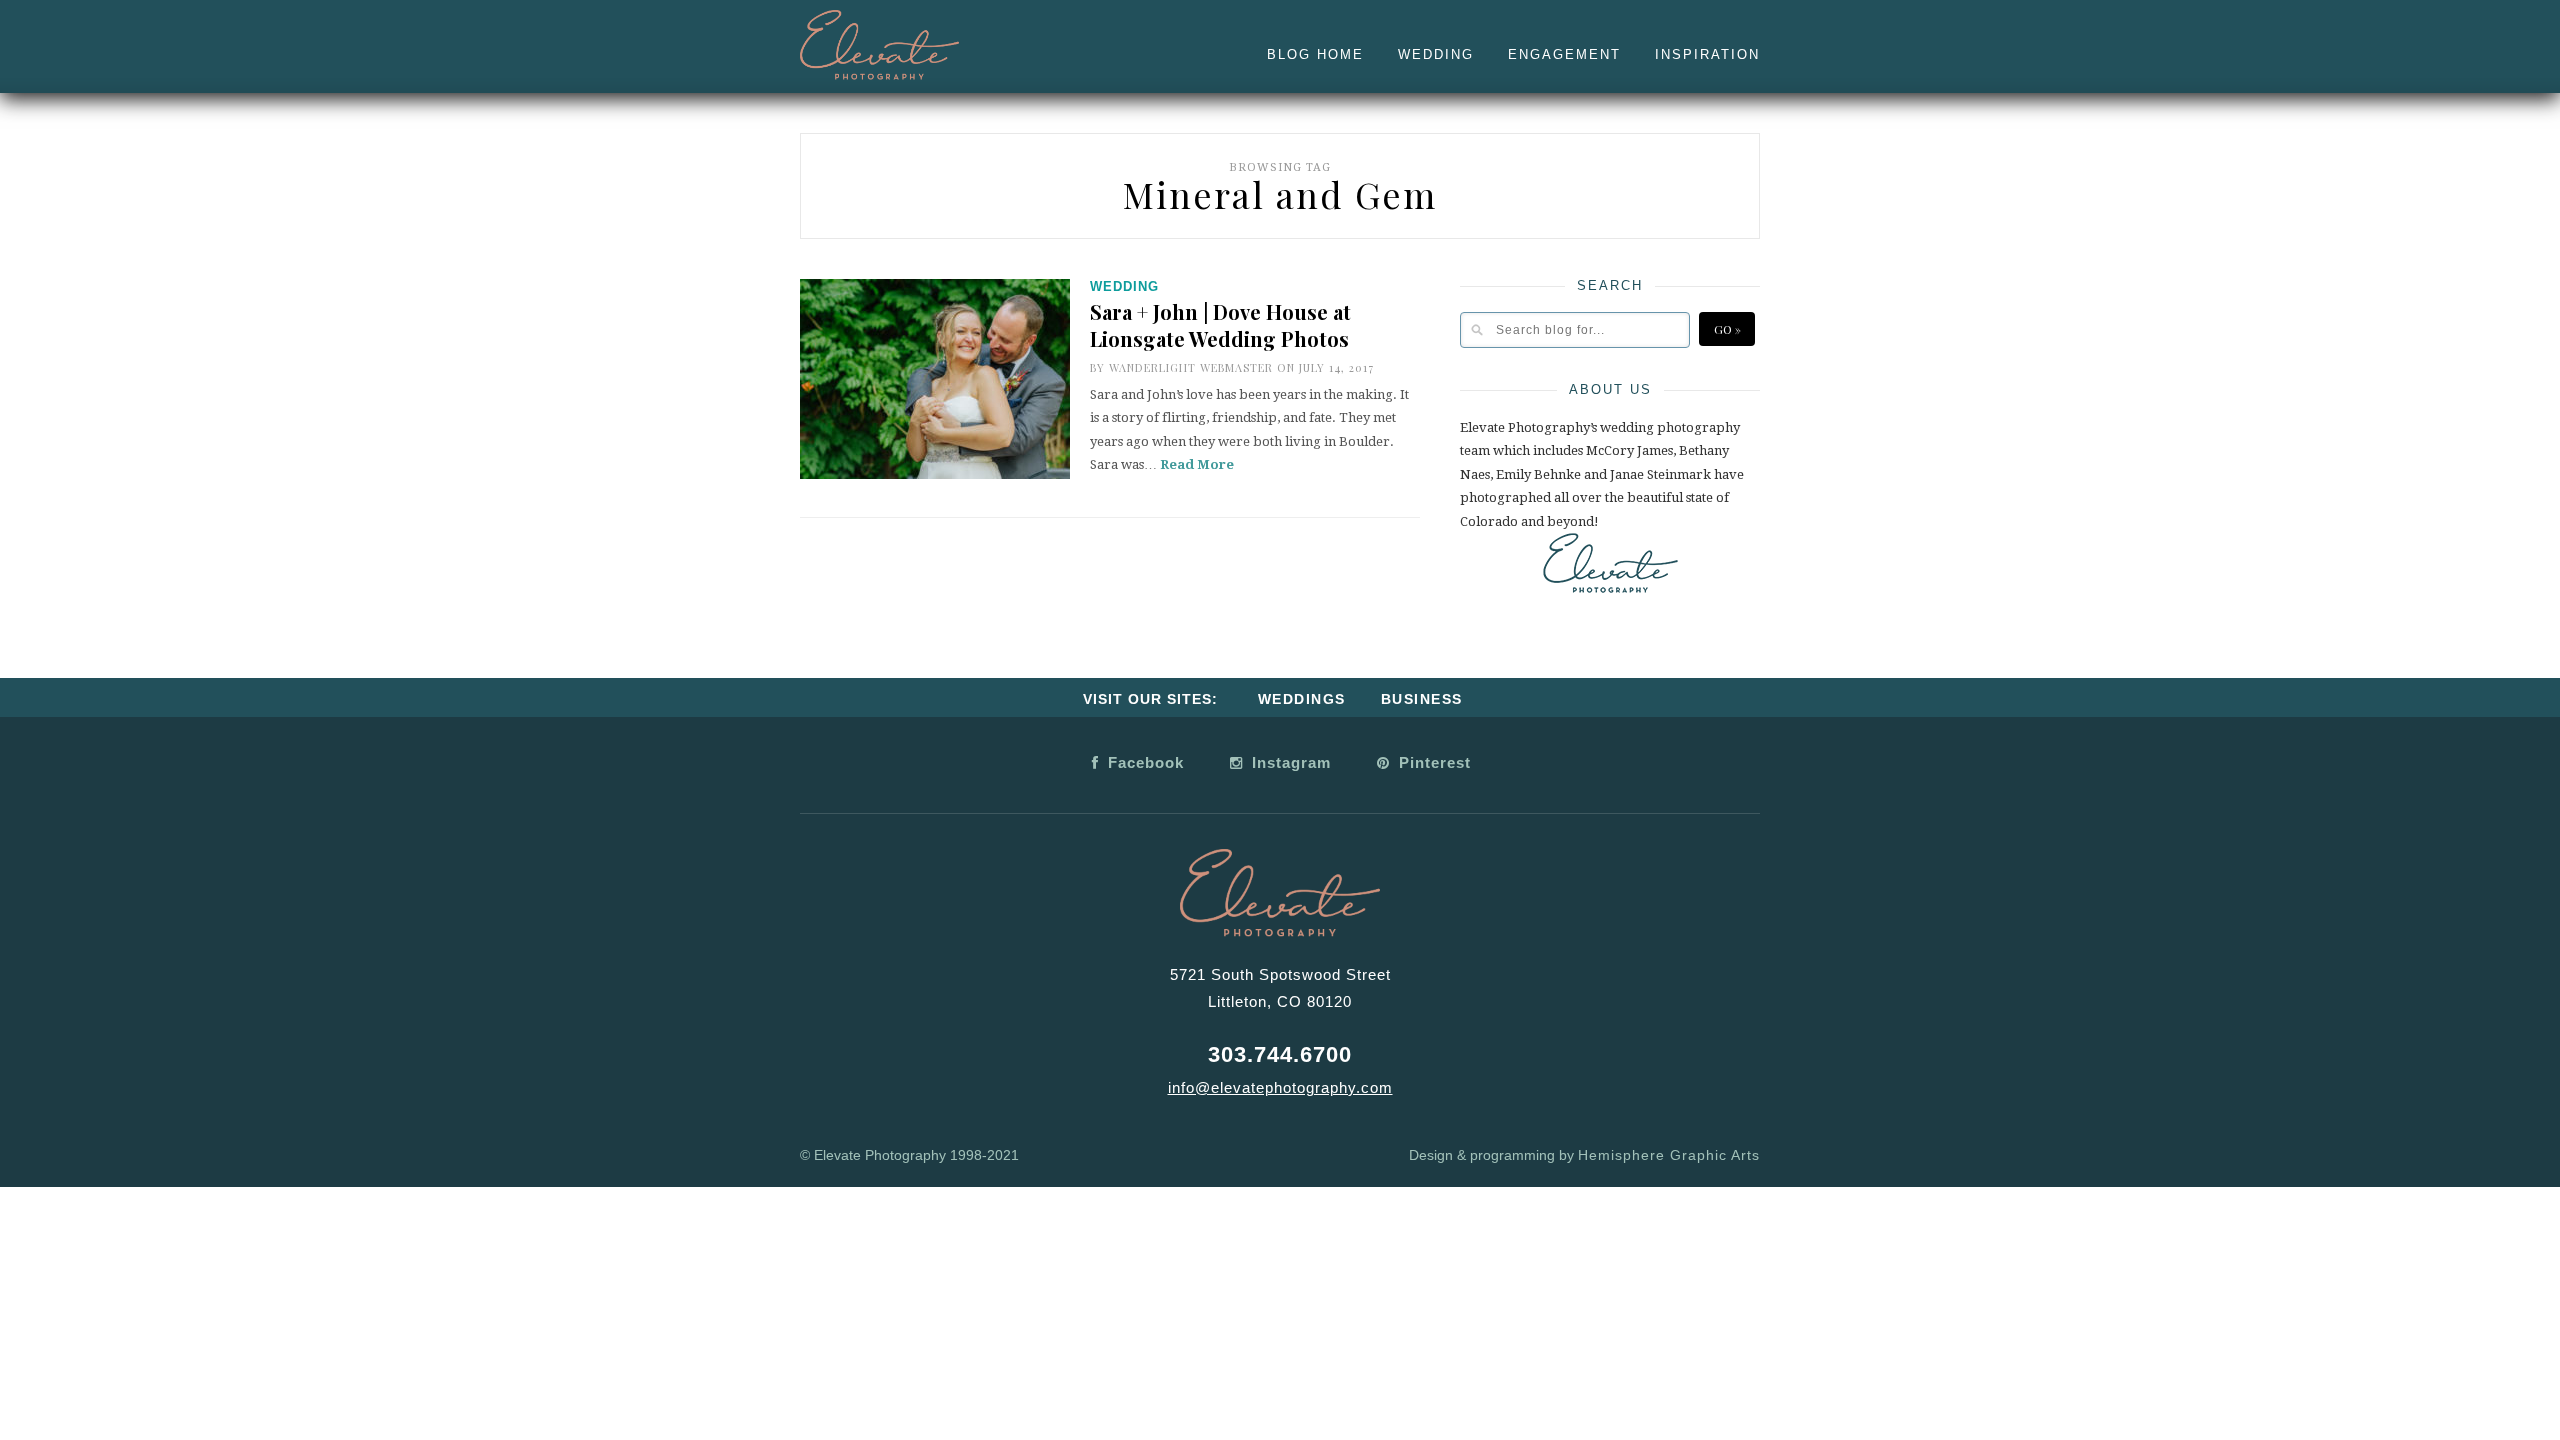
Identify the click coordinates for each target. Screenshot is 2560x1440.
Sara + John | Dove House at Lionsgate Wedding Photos (1220, 325)
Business (1422, 699)
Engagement (1564, 54)
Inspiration (1707, 54)
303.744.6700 (1280, 1054)
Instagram (1289, 762)
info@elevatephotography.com (1280, 1087)
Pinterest (1432, 762)
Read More (1197, 464)
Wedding (1436, 54)
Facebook (1143, 762)
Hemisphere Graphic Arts (1669, 1155)
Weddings (1302, 699)
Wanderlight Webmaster (1191, 367)
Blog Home (1315, 54)
